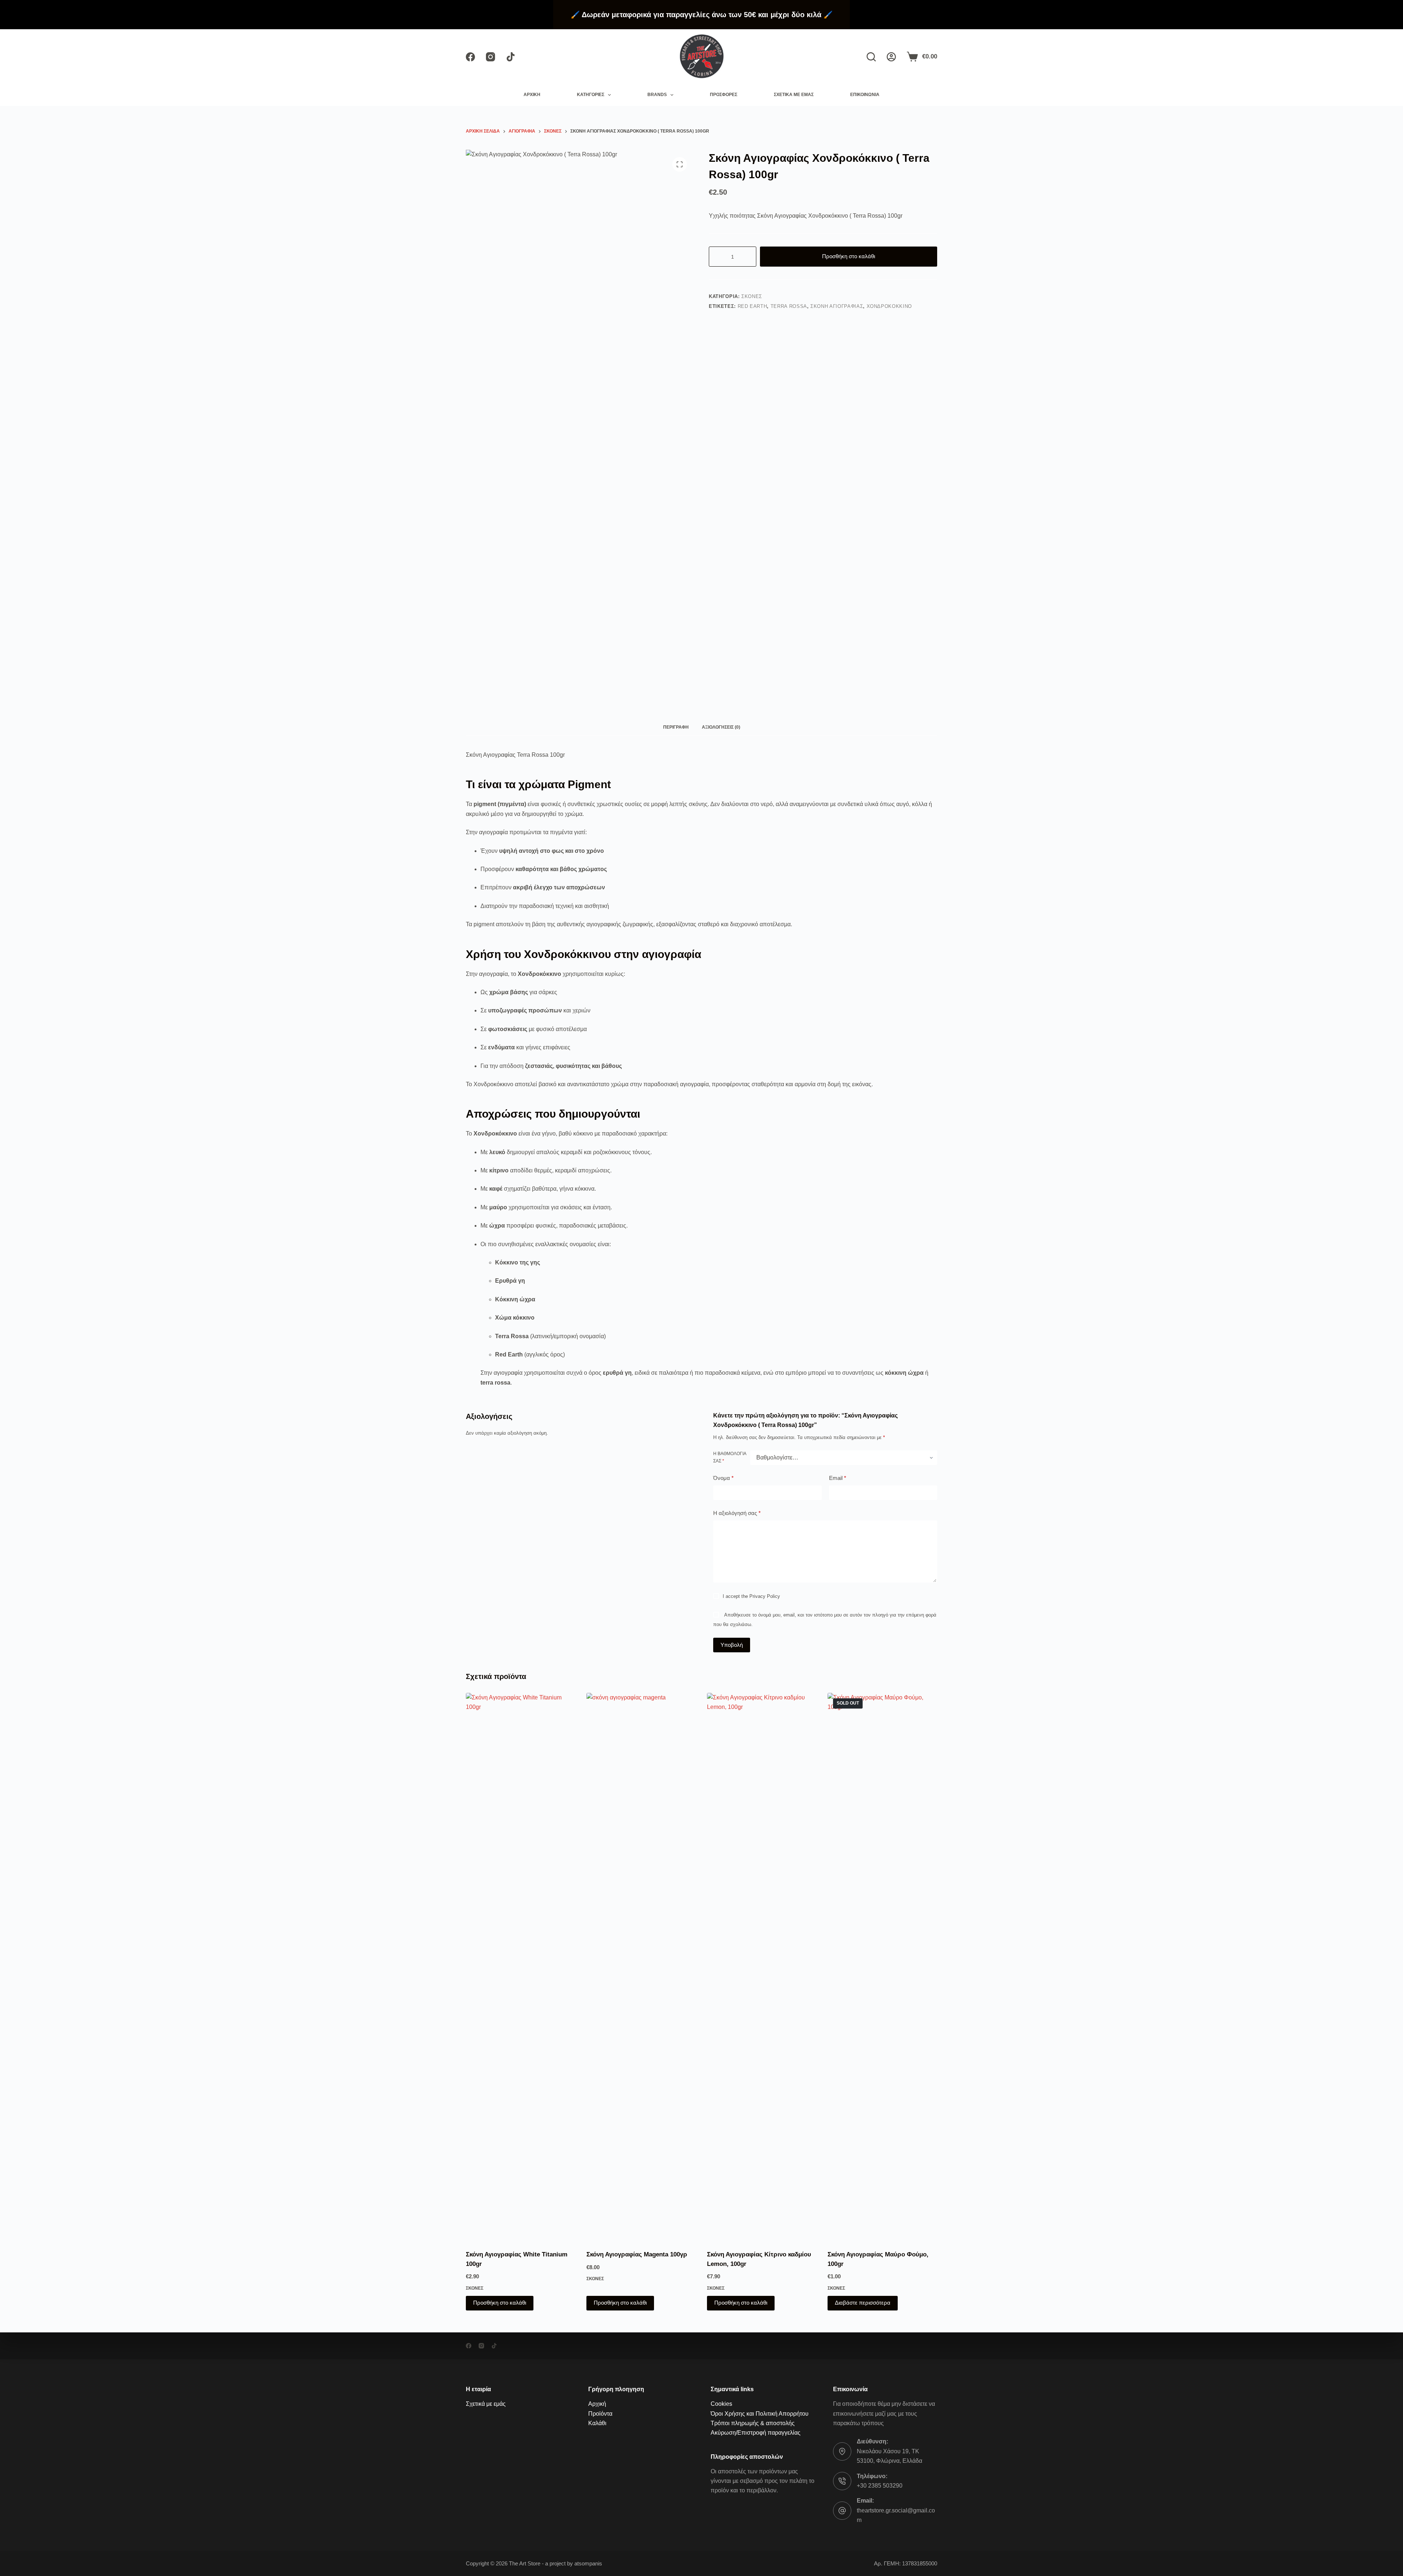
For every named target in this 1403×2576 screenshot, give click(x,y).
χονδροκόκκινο (889, 306)
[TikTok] (511, 57)
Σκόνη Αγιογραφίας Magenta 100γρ (637, 2254)
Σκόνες (752, 296)
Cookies (721, 2404)
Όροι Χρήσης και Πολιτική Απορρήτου (760, 2414)
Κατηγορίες (591, 95)
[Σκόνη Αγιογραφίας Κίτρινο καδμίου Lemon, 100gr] (762, 1967)
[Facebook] (470, 57)
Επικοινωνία (865, 95)
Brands (657, 95)
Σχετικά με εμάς (794, 95)
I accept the (751, 1597)
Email (838, 1478)
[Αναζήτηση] (871, 57)
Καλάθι (597, 2423)
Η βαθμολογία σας (730, 1458)
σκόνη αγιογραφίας (837, 306)
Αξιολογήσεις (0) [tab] (721, 727)
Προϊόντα (600, 2414)
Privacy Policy (765, 1597)
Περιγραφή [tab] (676, 727)
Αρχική (532, 95)
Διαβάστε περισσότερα (863, 2303)
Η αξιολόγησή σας (737, 1513)
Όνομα (723, 1478)
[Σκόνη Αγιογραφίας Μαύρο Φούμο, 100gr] (882, 1967)
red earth (752, 306)
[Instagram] (491, 57)
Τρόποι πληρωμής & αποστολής (753, 2423)
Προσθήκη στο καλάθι (849, 256)
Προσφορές (724, 95)
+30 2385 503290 (880, 2486)
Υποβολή (732, 1645)
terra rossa (789, 306)
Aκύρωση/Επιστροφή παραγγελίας (756, 2433)
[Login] (891, 57)
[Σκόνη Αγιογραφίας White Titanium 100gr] (521, 1967)
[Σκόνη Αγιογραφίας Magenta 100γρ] (641, 1967)
